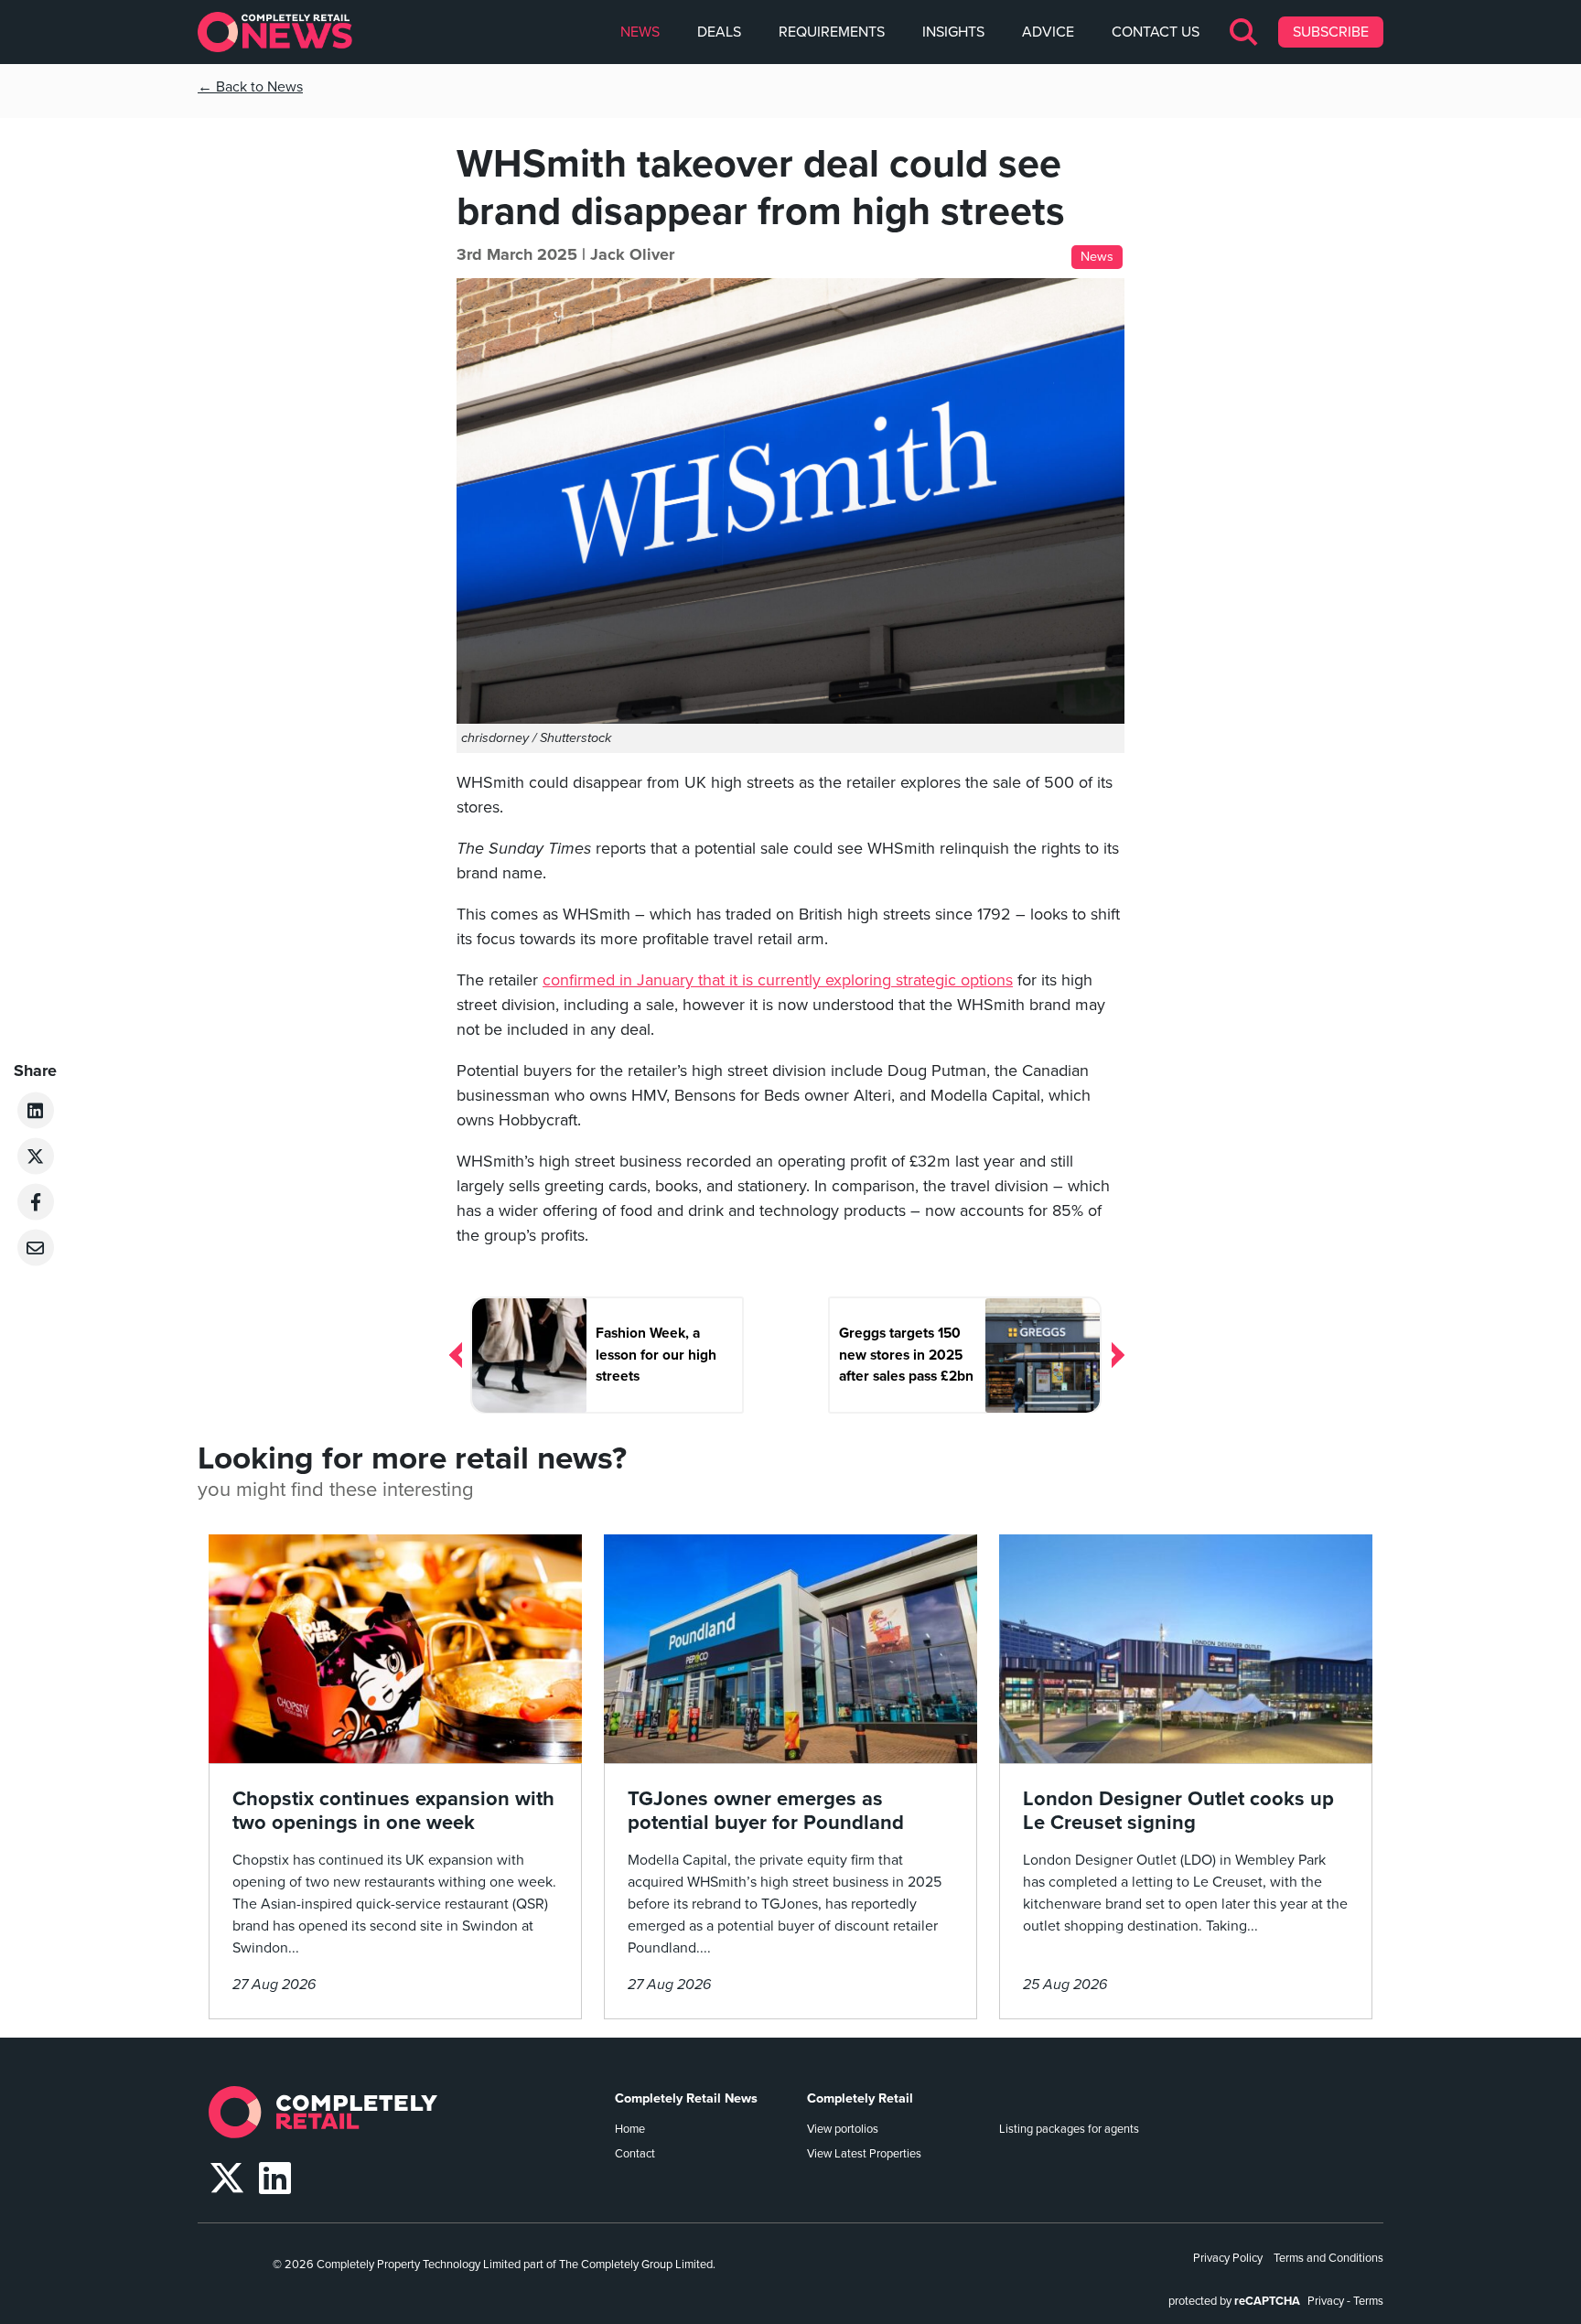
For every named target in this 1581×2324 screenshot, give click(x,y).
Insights (953, 32)
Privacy (1326, 2301)
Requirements (832, 32)
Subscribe (1331, 32)
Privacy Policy (1228, 2258)
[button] (1245, 32)
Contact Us (1156, 32)
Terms (1368, 2301)
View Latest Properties (864, 2154)
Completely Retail (860, 2098)
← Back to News (250, 87)
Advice (1048, 32)
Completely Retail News (686, 2098)
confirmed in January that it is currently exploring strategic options (778, 980)
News (640, 32)
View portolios (843, 2129)
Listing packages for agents (1069, 2129)
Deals (719, 32)
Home (630, 2129)
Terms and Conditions (1328, 2258)
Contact (635, 2154)
